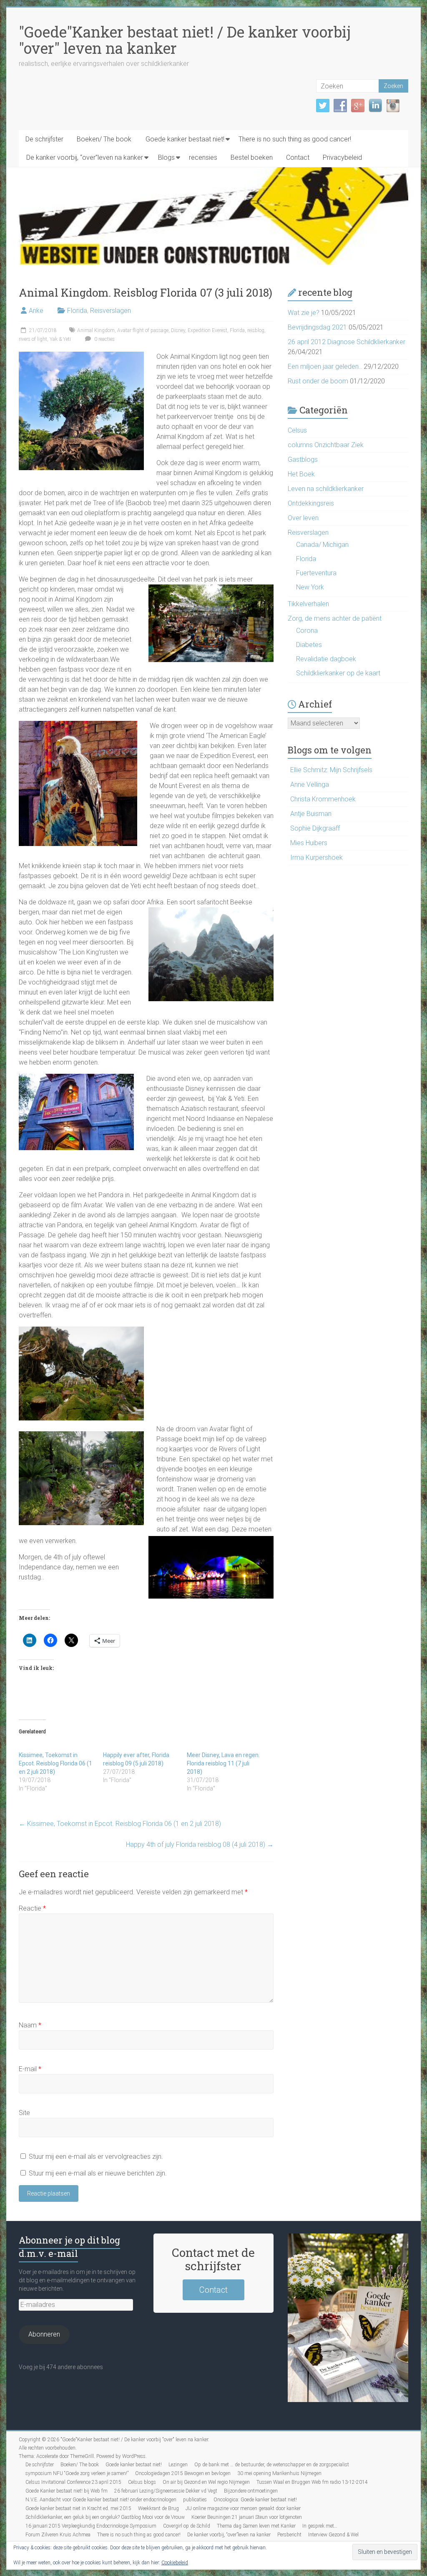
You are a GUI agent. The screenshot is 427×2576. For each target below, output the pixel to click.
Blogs (166, 157)
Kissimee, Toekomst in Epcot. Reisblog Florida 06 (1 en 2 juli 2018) (55, 1763)
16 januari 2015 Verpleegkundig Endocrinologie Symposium (91, 2526)
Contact (298, 157)
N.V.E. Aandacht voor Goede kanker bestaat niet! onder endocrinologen (101, 2500)
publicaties (195, 2500)
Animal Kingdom (96, 330)
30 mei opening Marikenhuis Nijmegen (279, 2473)
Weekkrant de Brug (158, 2508)
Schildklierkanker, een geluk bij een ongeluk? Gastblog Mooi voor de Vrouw (105, 2517)
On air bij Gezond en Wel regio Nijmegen (206, 2482)
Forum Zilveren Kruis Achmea (58, 2535)
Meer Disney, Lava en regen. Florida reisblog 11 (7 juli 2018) (223, 1763)
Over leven (303, 518)
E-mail (30, 2069)
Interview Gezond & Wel (333, 2535)
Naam (30, 2025)
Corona (307, 631)
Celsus (297, 430)
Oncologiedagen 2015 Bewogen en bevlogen (183, 2473)
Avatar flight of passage (143, 330)
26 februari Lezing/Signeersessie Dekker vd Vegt (166, 2491)
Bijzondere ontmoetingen (251, 2491)
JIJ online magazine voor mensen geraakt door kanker (243, 2508)
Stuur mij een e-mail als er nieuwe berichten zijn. (98, 2173)
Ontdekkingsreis (311, 503)
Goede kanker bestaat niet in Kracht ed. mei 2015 (78, 2508)
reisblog (256, 330)
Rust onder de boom (318, 381)
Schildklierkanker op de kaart (338, 673)
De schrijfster (44, 139)
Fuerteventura (316, 573)
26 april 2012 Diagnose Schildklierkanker (347, 342)
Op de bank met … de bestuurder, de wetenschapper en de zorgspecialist (272, 2465)
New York (310, 587)
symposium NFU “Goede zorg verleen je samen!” (77, 2473)
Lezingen (178, 2465)
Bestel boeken (252, 157)
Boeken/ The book (104, 139)
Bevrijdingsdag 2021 (317, 327)
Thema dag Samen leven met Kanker (256, 2526)
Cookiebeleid (175, 2563)
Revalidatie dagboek (326, 659)
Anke (36, 311)
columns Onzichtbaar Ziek (326, 445)
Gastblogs (303, 460)
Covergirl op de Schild (187, 2526)
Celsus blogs (142, 2482)
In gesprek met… (320, 2526)
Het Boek (301, 474)
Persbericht (289, 2535)
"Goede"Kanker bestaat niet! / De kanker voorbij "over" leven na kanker (185, 40)
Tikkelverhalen (308, 604)
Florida (77, 311)
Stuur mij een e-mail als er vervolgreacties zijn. (96, 2157)
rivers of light (33, 339)
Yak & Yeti (60, 339)
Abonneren (44, 2334)
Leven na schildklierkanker (326, 489)
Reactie (32, 1908)
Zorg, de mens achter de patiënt (335, 618)
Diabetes (309, 645)
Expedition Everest (207, 330)
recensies (203, 157)
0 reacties (104, 339)
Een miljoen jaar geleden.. (325, 366)
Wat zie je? (304, 313)
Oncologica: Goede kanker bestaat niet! (255, 2500)
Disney (178, 330)
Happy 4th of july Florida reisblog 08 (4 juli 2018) (200, 1844)
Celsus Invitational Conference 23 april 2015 (73, 2482)
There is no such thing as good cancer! (295, 139)
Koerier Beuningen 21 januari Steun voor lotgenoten (247, 2517)
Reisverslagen (111, 311)
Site (24, 2113)
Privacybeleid (342, 157)
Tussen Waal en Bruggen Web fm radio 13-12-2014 (312, 2482)
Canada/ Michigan (322, 545)
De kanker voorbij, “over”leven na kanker (85, 157)
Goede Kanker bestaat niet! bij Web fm (67, 2491)
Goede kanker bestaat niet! (185, 139)
